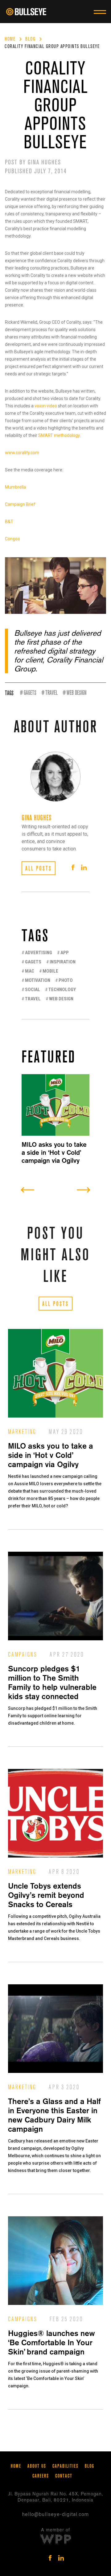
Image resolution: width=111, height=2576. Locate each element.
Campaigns (23, 1655)
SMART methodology (59, 435)
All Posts (55, 1304)
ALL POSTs (39, 868)
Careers (41, 2476)
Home (10, 39)
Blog (30, 39)
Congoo (12, 539)
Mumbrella (15, 487)
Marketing (22, 1432)
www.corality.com (22, 453)
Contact (64, 2476)
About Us (37, 2466)
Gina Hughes (44, 162)
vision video (46, 406)
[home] (29, 12)
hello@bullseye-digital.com (55, 2514)
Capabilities (66, 2466)
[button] (102, 12)
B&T (9, 522)
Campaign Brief (20, 504)
